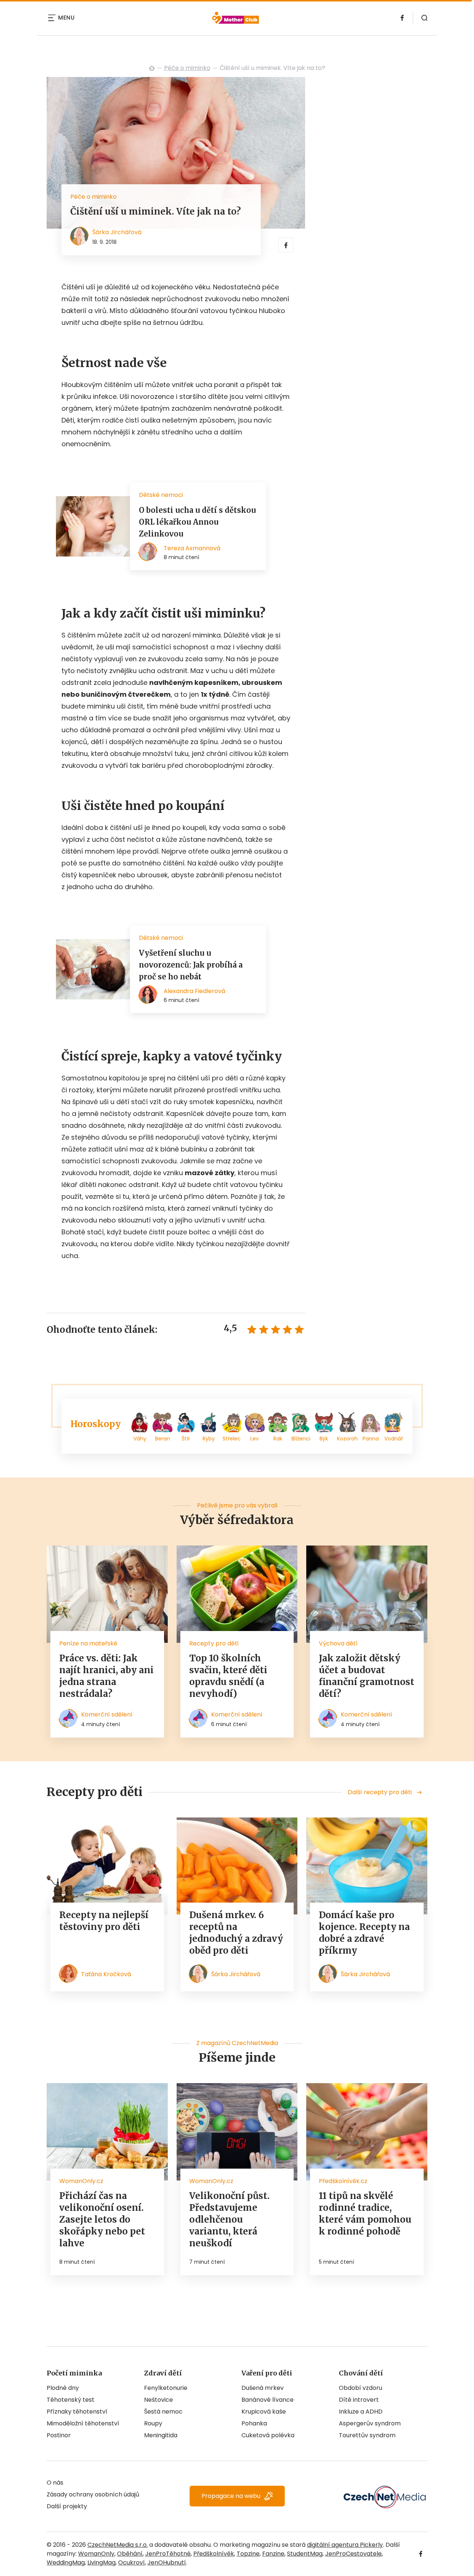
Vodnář (394, 1439)
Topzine (248, 2554)
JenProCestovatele (353, 2554)
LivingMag (101, 2562)
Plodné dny (63, 2388)
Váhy (140, 1439)
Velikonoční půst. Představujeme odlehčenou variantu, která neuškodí (229, 2219)
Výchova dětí (338, 1643)
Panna (371, 1439)
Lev (255, 1439)
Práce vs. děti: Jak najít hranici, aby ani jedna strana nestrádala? (106, 1676)
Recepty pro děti (214, 1643)
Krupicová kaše (264, 2412)
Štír (186, 1439)
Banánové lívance (268, 2400)
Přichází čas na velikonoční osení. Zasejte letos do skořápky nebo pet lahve (102, 2219)
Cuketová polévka (268, 2435)
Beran (163, 1439)
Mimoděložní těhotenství (83, 2423)
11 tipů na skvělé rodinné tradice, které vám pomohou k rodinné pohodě (365, 2214)
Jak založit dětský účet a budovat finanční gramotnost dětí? (367, 1676)
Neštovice (158, 2400)
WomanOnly (96, 2554)
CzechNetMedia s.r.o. (118, 2545)
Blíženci (301, 1439)
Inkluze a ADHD (361, 2412)
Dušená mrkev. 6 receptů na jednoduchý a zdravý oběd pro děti (236, 1933)
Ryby (209, 1439)
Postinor (59, 2435)
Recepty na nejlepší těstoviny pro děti (104, 1921)
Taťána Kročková (106, 1974)
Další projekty (67, 2506)
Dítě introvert (359, 2400)
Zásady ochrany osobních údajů (93, 2494)
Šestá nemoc (163, 2412)
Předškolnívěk (214, 2554)
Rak (278, 1439)
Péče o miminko (187, 68)
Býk (324, 1439)
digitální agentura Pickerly (345, 2545)
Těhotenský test (71, 2400)
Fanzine (273, 2554)
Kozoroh (347, 1439)
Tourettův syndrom (367, 2435)
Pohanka (254, 2423)
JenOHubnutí (167, 2562)
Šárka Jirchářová (117, 232)
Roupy (153, 2423)
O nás (55, 2483)
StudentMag (305, 2554)
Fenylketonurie (166, 2388)
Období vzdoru (360, 2388)
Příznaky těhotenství (77, 2412)
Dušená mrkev (263, 2388)
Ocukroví (131, 2562)
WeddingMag (66, 2562)
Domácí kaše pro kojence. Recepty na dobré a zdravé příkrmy (364, 1933)
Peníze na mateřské (88, 1643)
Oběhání (130, 2554)
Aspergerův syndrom (370, 2423)
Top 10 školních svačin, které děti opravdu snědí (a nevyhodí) (228, 1676)
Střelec (232, 1439)
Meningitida (161, 2435)
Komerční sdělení (107, 1714)
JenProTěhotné (168, 2554)
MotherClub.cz (152, 68)
